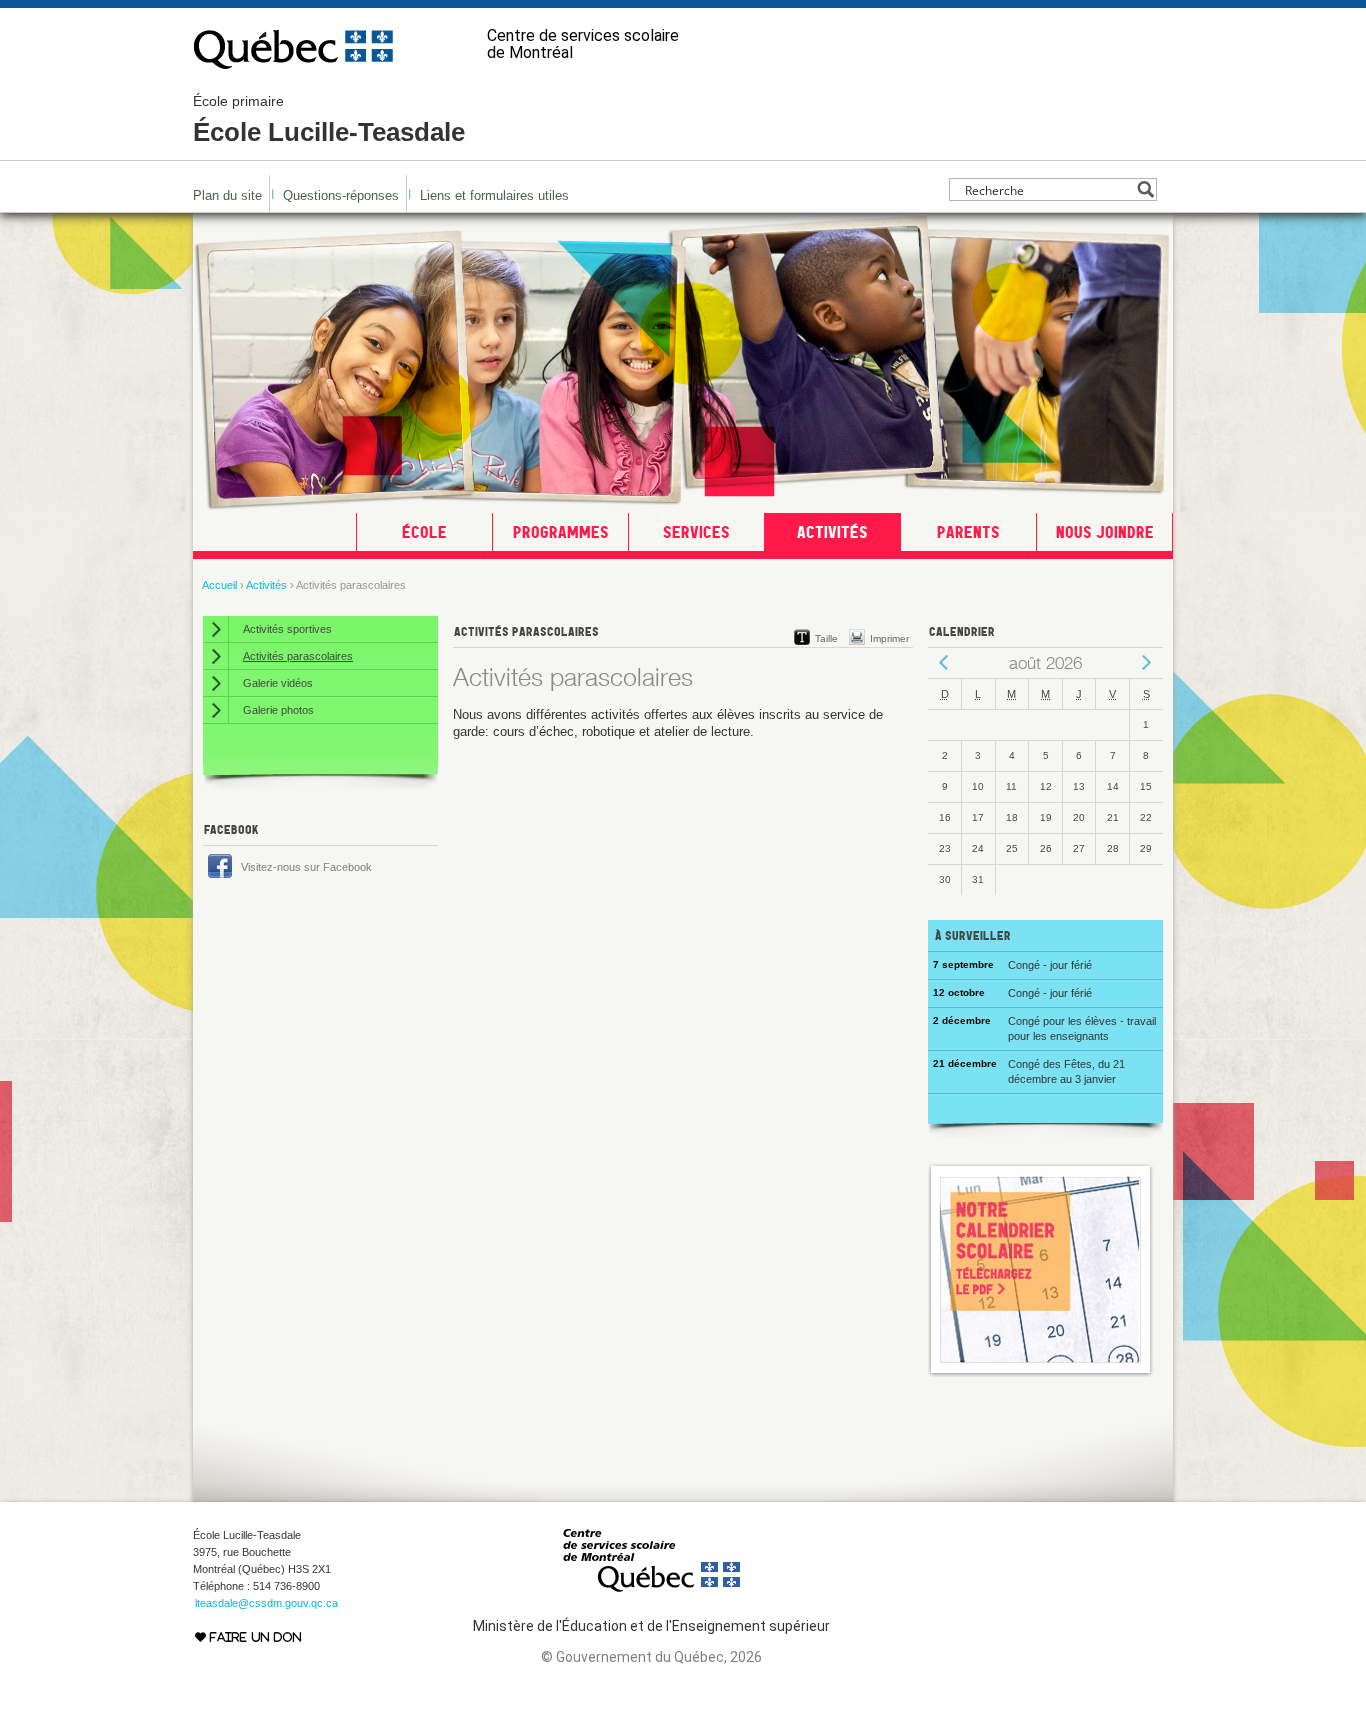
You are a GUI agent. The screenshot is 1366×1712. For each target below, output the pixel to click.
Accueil (219, 585)
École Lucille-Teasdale (329, 120)
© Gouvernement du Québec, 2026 (651, 1657)
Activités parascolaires (298, 656)
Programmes (561, 532)
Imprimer (889, 638)
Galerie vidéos (278, 683)
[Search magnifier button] (1145, 189)
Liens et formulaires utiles (494, 195)
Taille (826, 638)
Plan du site (227, 195)
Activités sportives (287, 629)
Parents (968, 532)
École (424, 532)
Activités (832, 532)
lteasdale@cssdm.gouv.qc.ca (266, 1603)
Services (696, 532)
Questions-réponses (341, 195)
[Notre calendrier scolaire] (1041, 1372)
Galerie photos (278, 710)
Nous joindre (1105, 532)
